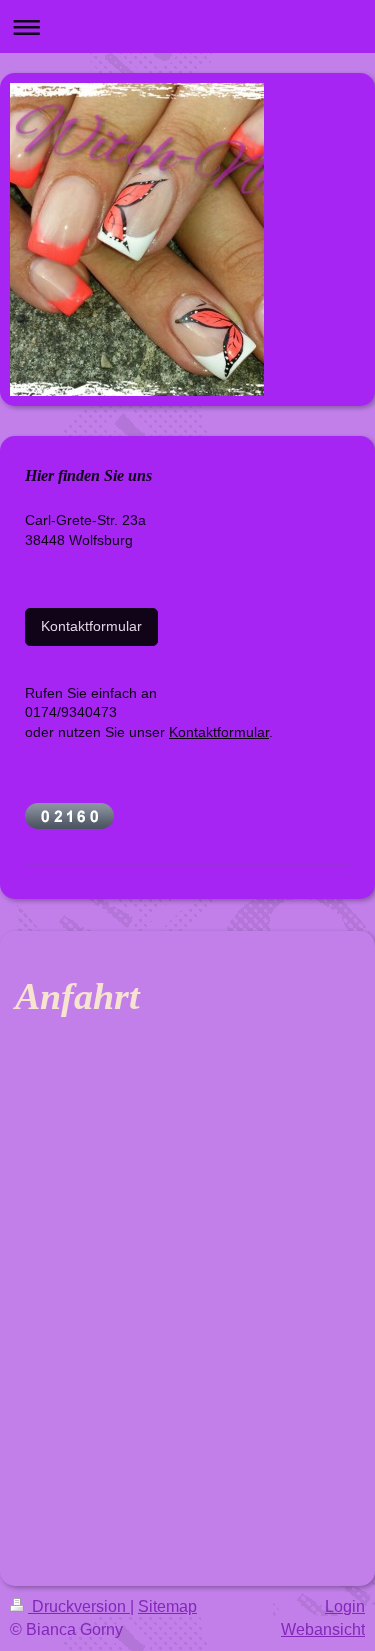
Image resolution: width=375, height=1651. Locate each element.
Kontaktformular (91, 626)
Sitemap (167, 1606)
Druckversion (79, 1606)
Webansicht (323, 1629)
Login (345, 1606)
